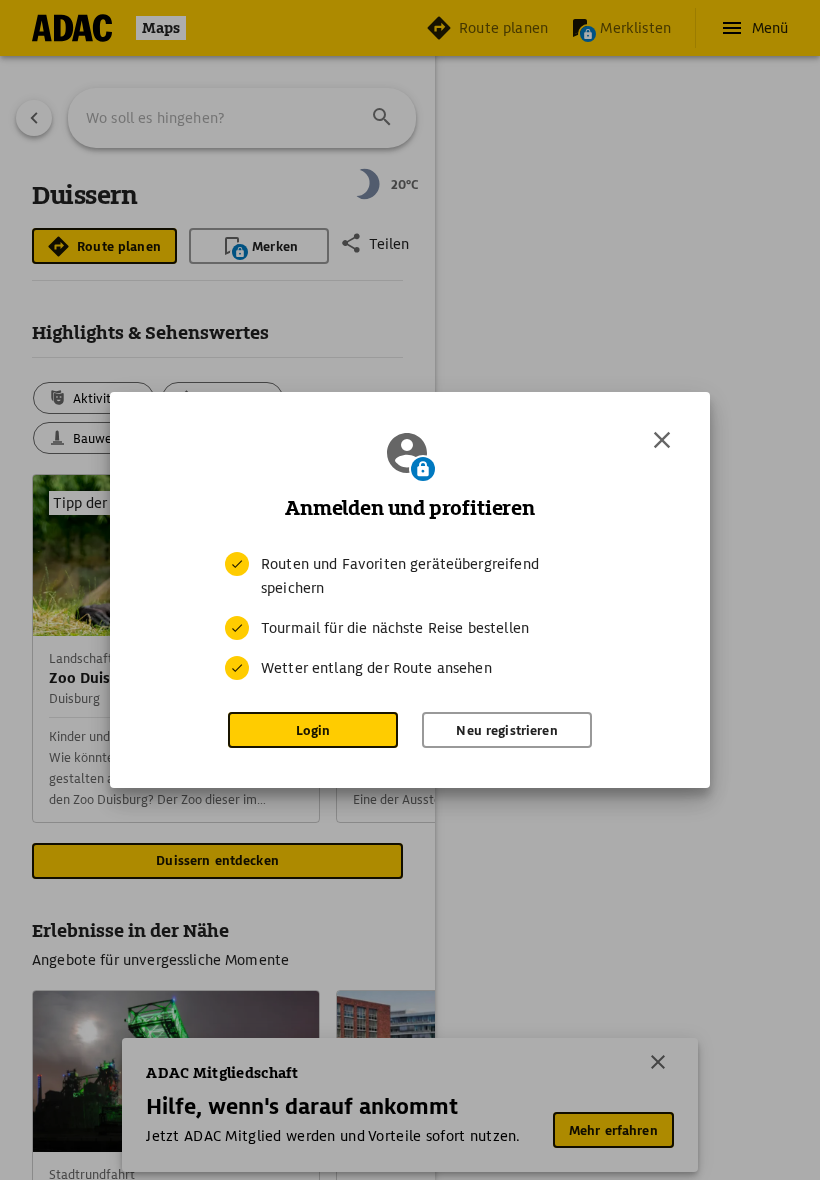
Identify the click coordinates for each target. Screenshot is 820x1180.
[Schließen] (662, 440)
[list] (410, 616)
